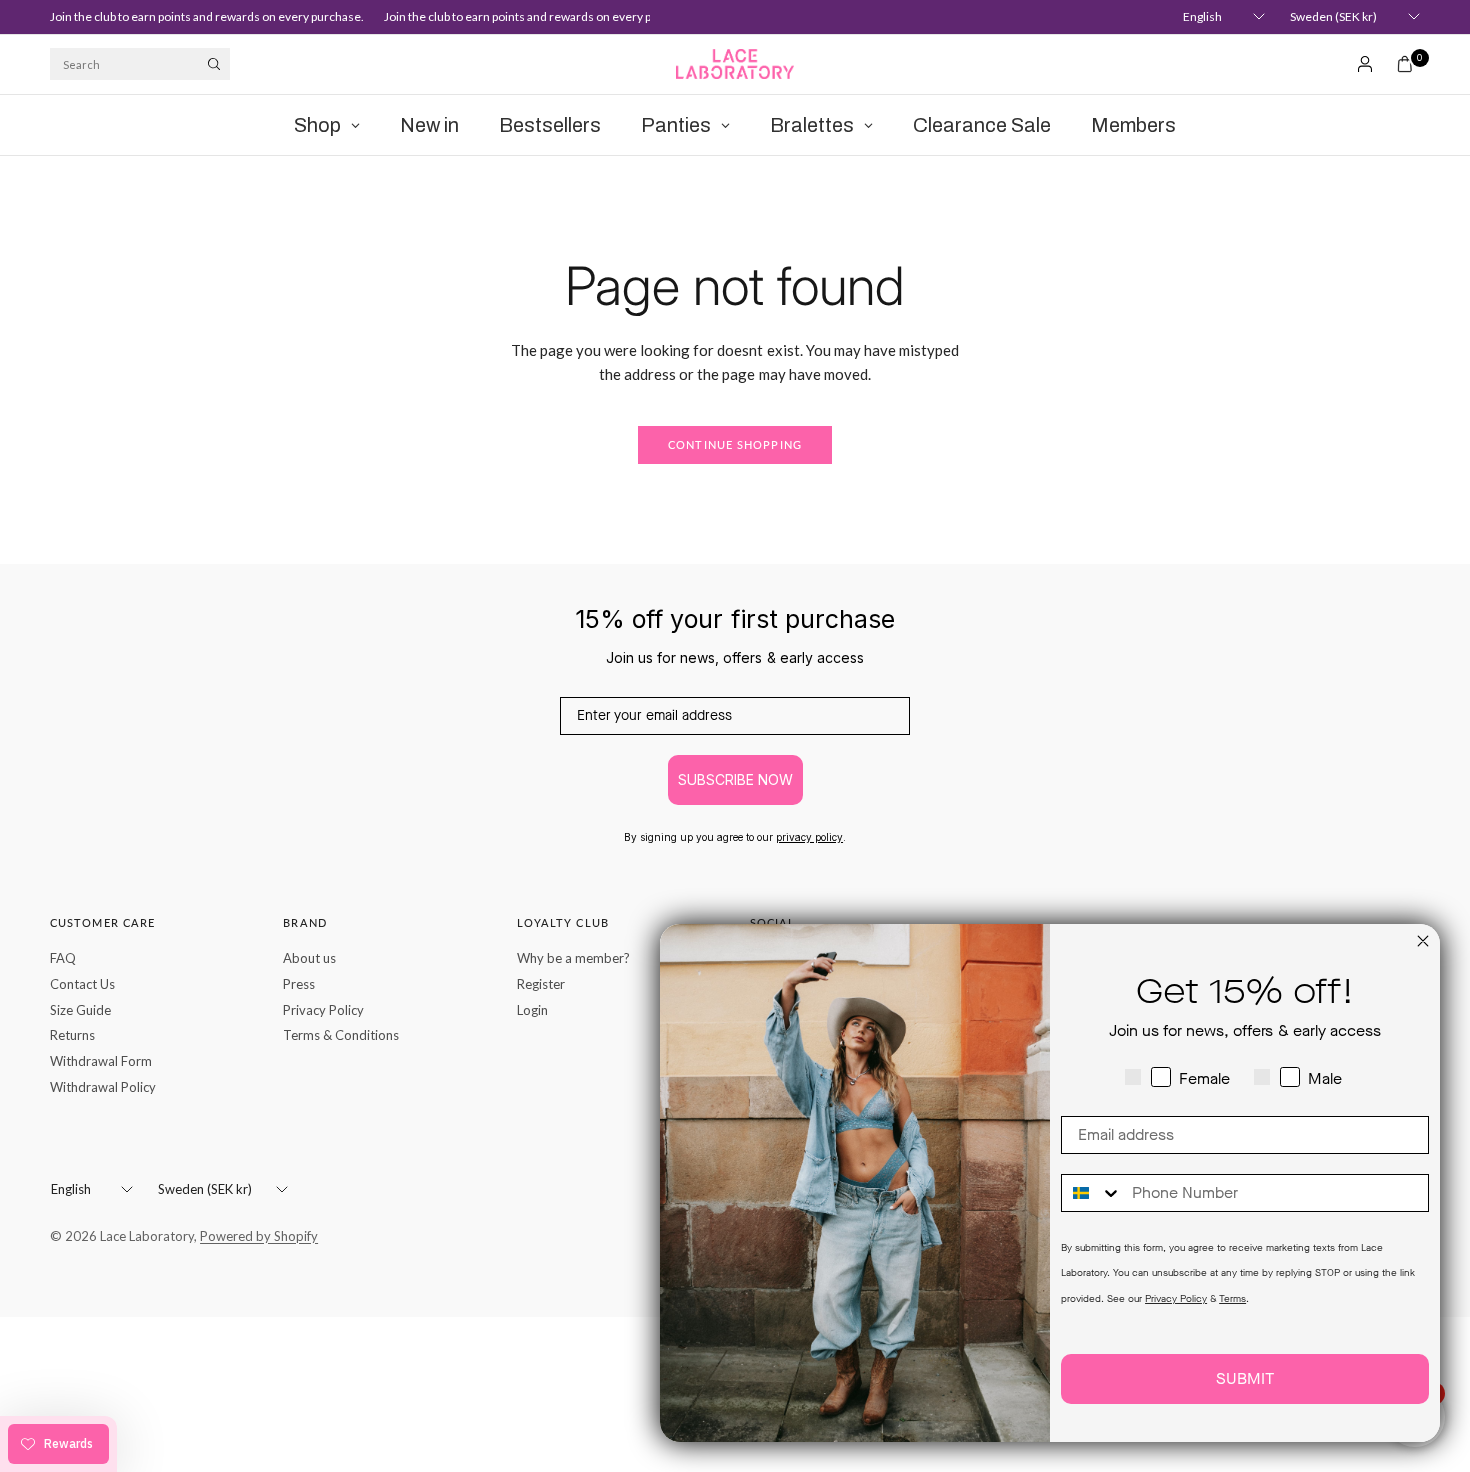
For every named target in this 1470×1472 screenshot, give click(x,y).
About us (309, 958)
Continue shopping (735, 444)
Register (541, 984)
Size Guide (80, 1010)
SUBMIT (1245, 1378)
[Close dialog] (1423, 941)
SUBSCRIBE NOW (735, 779)
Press (299, 984)
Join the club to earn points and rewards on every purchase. (198, 16)
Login (532, 1010)
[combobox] (1092, 1193)
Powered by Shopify (259, 1236)
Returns (72, 1035)
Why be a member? (573, 958)
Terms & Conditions (341, 1035)
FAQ (63, 958)
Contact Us (82, 984)
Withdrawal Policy (103, 1087)
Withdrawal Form (101, 1061)
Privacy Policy (323, 1010)
